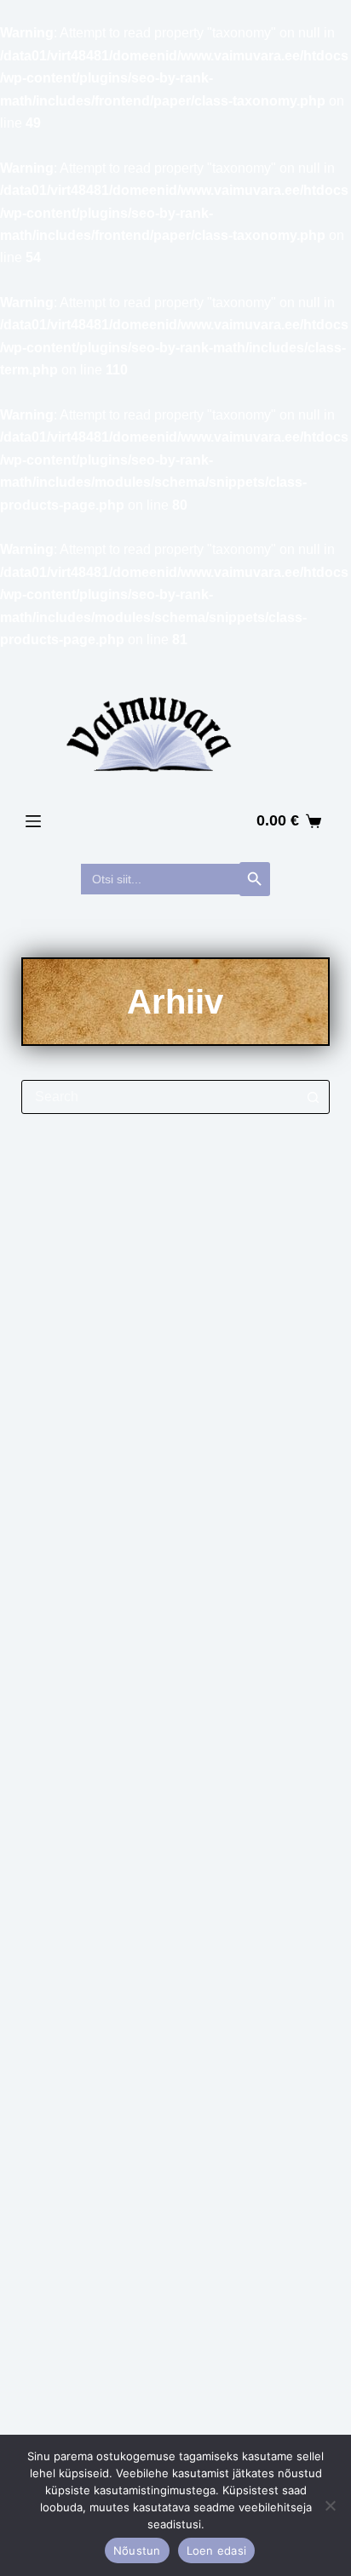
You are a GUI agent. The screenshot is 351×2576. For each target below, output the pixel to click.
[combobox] (160, 1097)
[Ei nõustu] (330, 2505)
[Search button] (313, 1097)
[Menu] (33, 821)
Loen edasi (217, 2550)
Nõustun (137, 2550)
